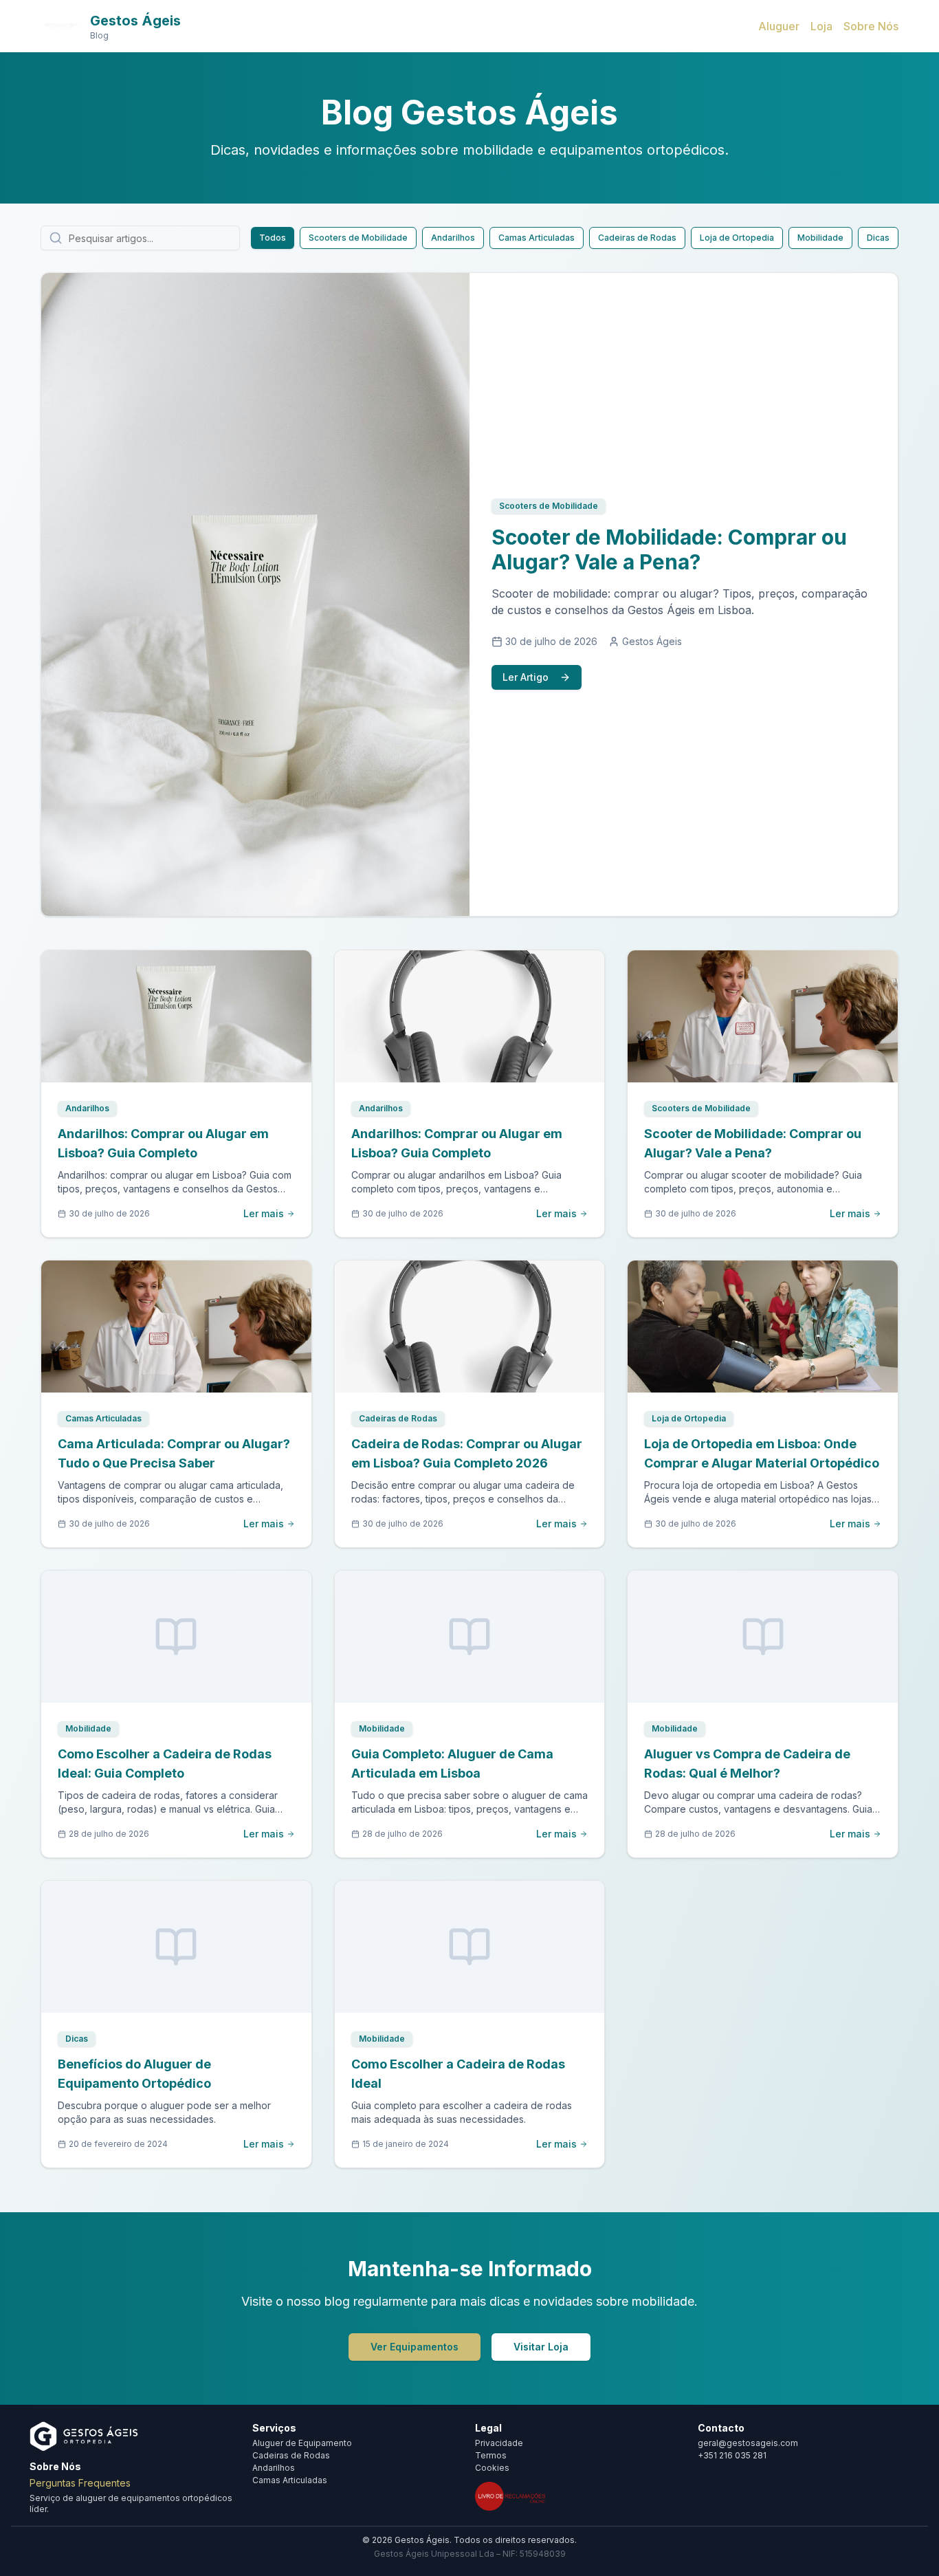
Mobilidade (820, 238)
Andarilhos (453, 238)
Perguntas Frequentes (80, 2483)
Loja (821, 26)
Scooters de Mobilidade (358, 238)
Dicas (878, 238)
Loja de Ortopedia (737, 238)
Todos (273, 238)
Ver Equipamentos (415, 2347)
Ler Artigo (526, 677)
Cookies (492, 2468)
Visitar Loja (541, 2347)
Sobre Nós (871, 26)
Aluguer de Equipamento (302, 2443)
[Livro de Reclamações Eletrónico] (510, 2496)
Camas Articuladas (537, 238)
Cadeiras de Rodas (637, 238)
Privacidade (499, 2443)
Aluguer (779, 26)
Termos (491, 2455)
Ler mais (264, 1213)
